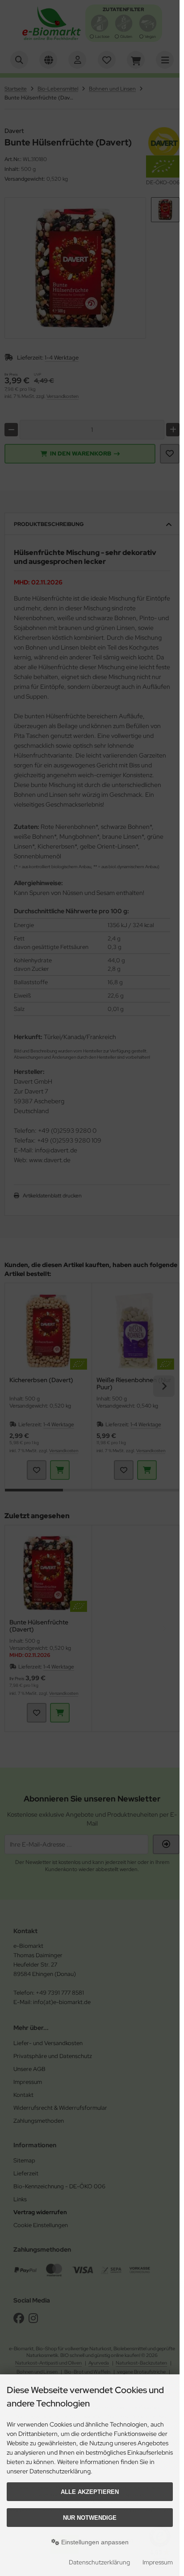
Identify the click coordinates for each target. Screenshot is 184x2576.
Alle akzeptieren (90, 2492)
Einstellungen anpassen (94, 2542)
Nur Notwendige (90, 2518)
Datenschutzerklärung (99, 2562)
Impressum (158, 2562)
